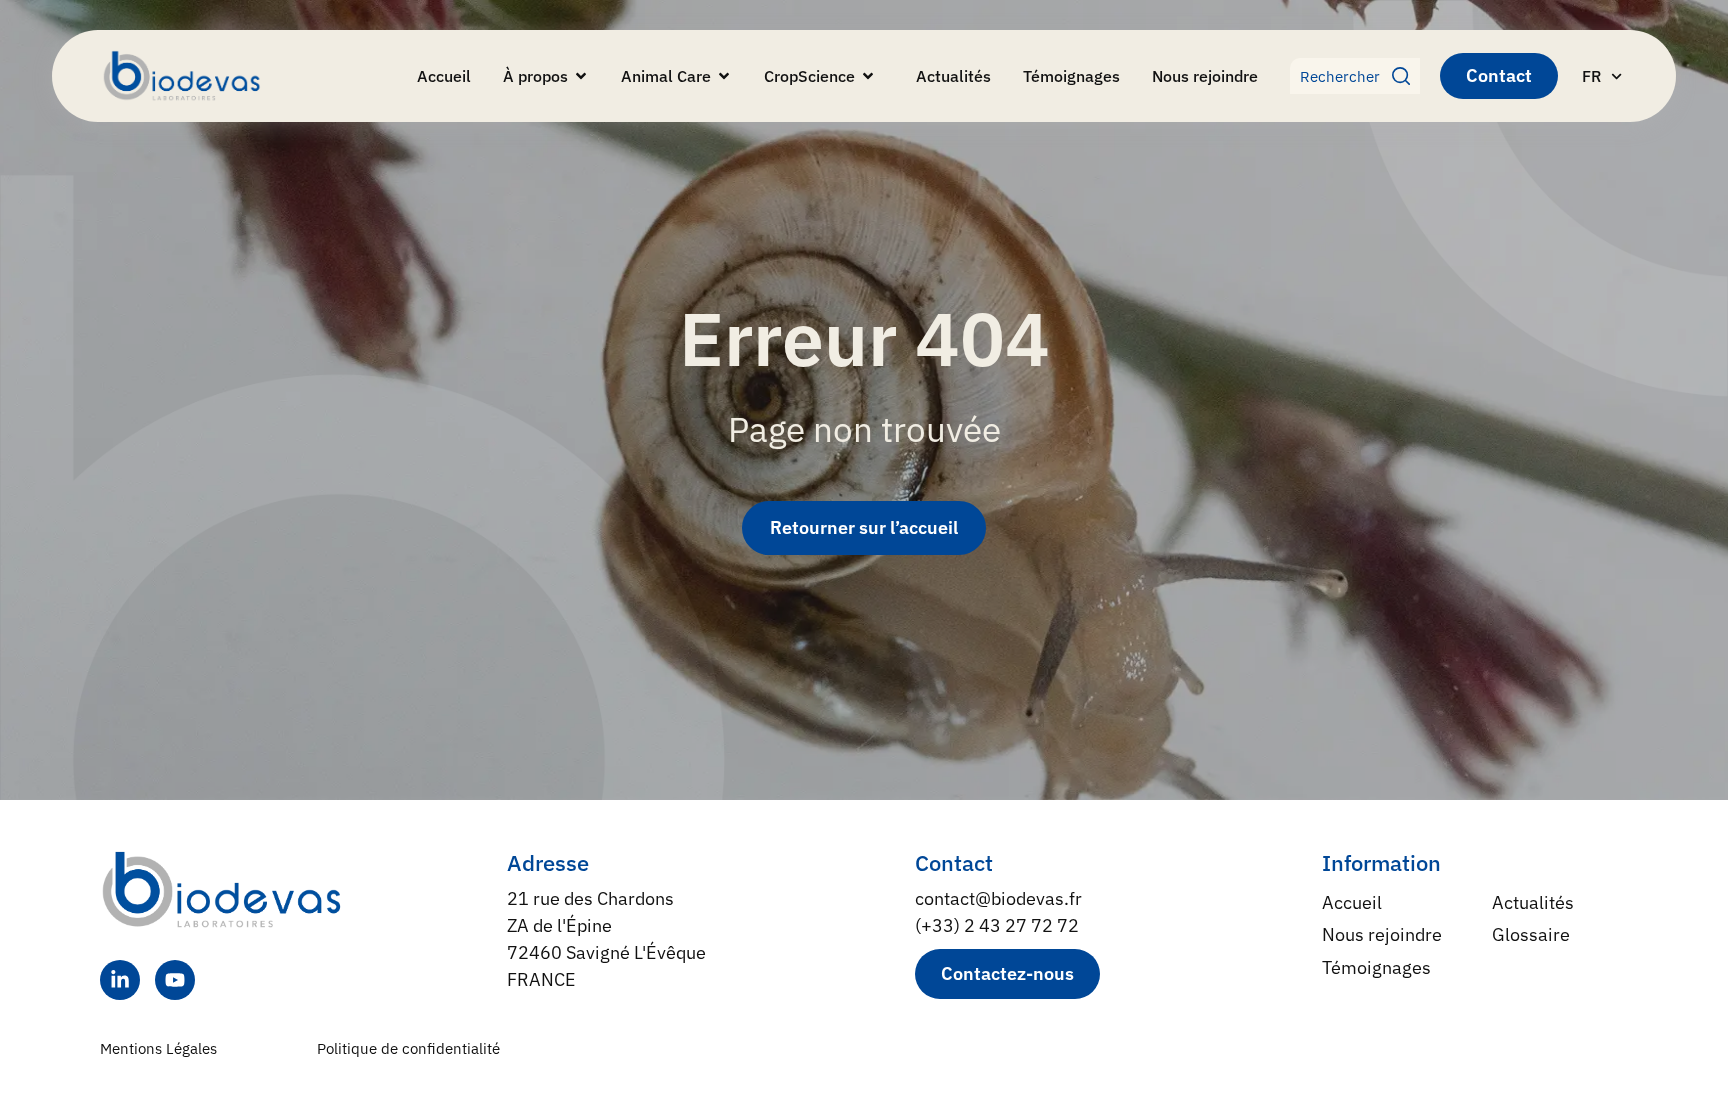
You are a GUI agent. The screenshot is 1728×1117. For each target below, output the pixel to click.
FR (1591, 76)
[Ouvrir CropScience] (868, 76)
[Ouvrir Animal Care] (724, 76)
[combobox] (1341, 76)
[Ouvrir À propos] (581, 76)
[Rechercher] (1406, 76)
